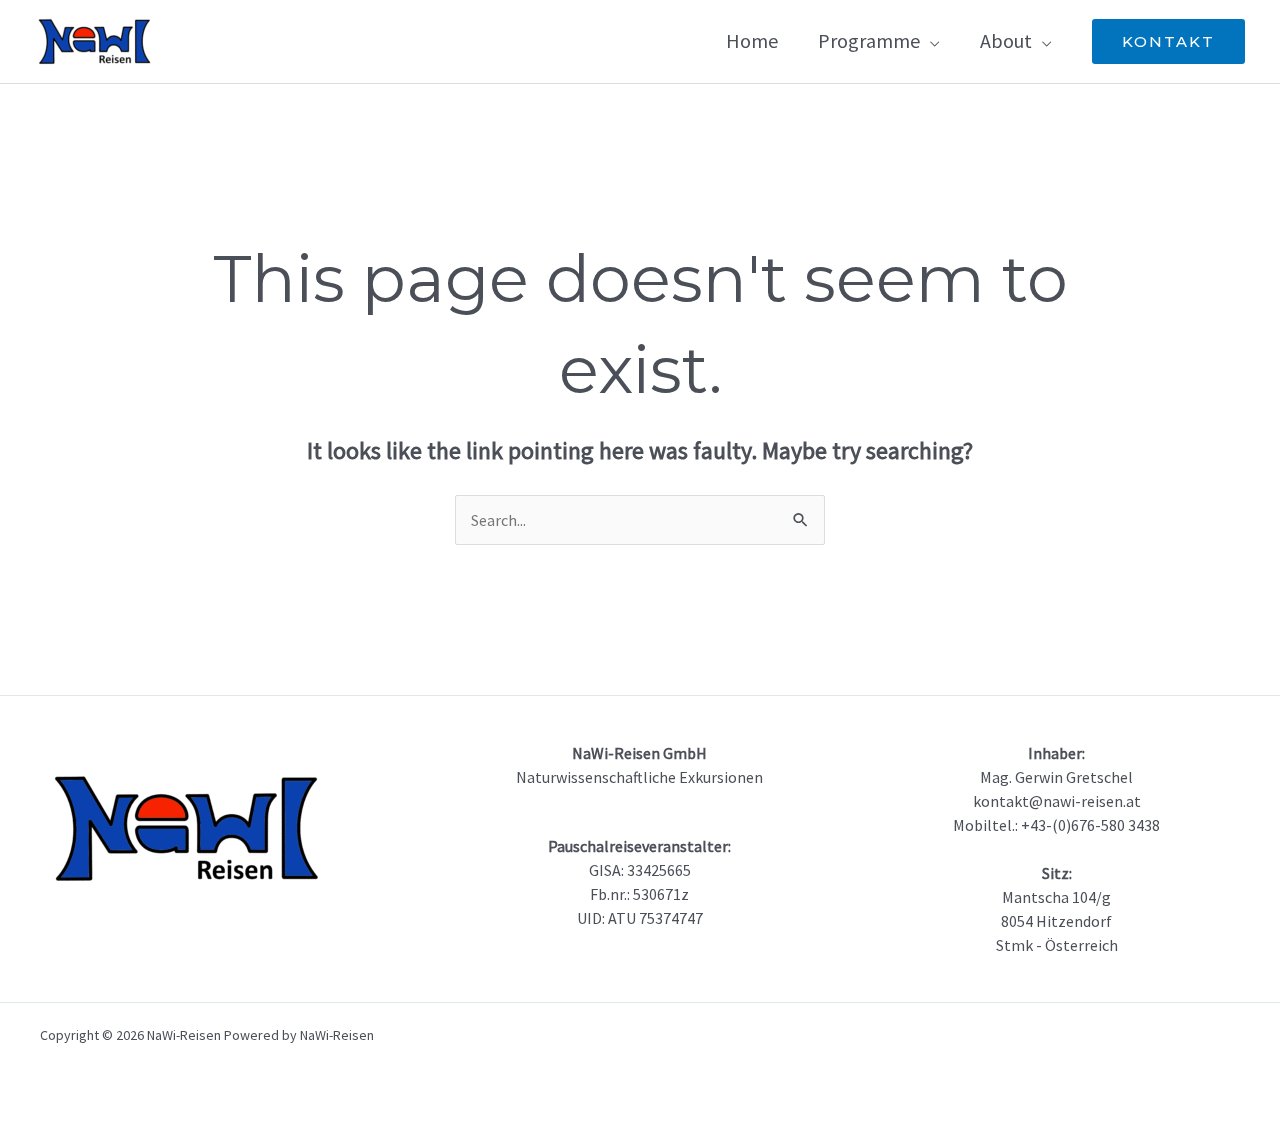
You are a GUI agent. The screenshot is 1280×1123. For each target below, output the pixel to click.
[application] (930, 40)
